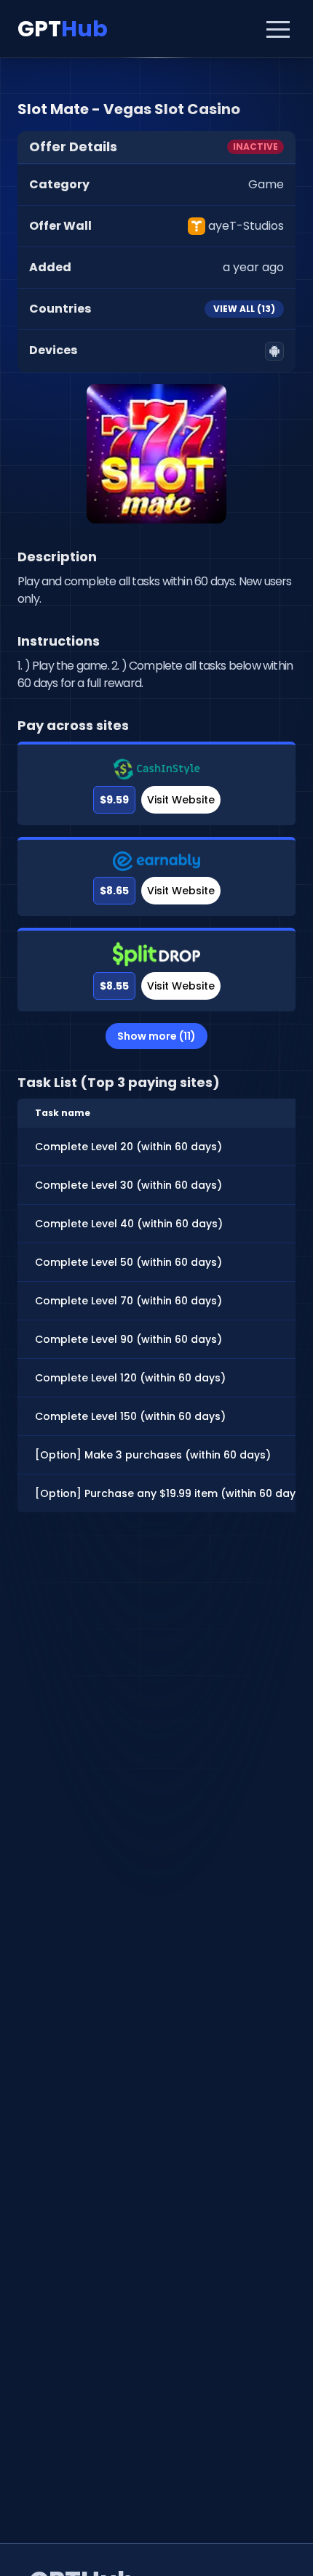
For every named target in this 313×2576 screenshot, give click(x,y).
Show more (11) (156, 1036)
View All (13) (244, 309)
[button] (278, 29)
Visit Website (181, 800)
